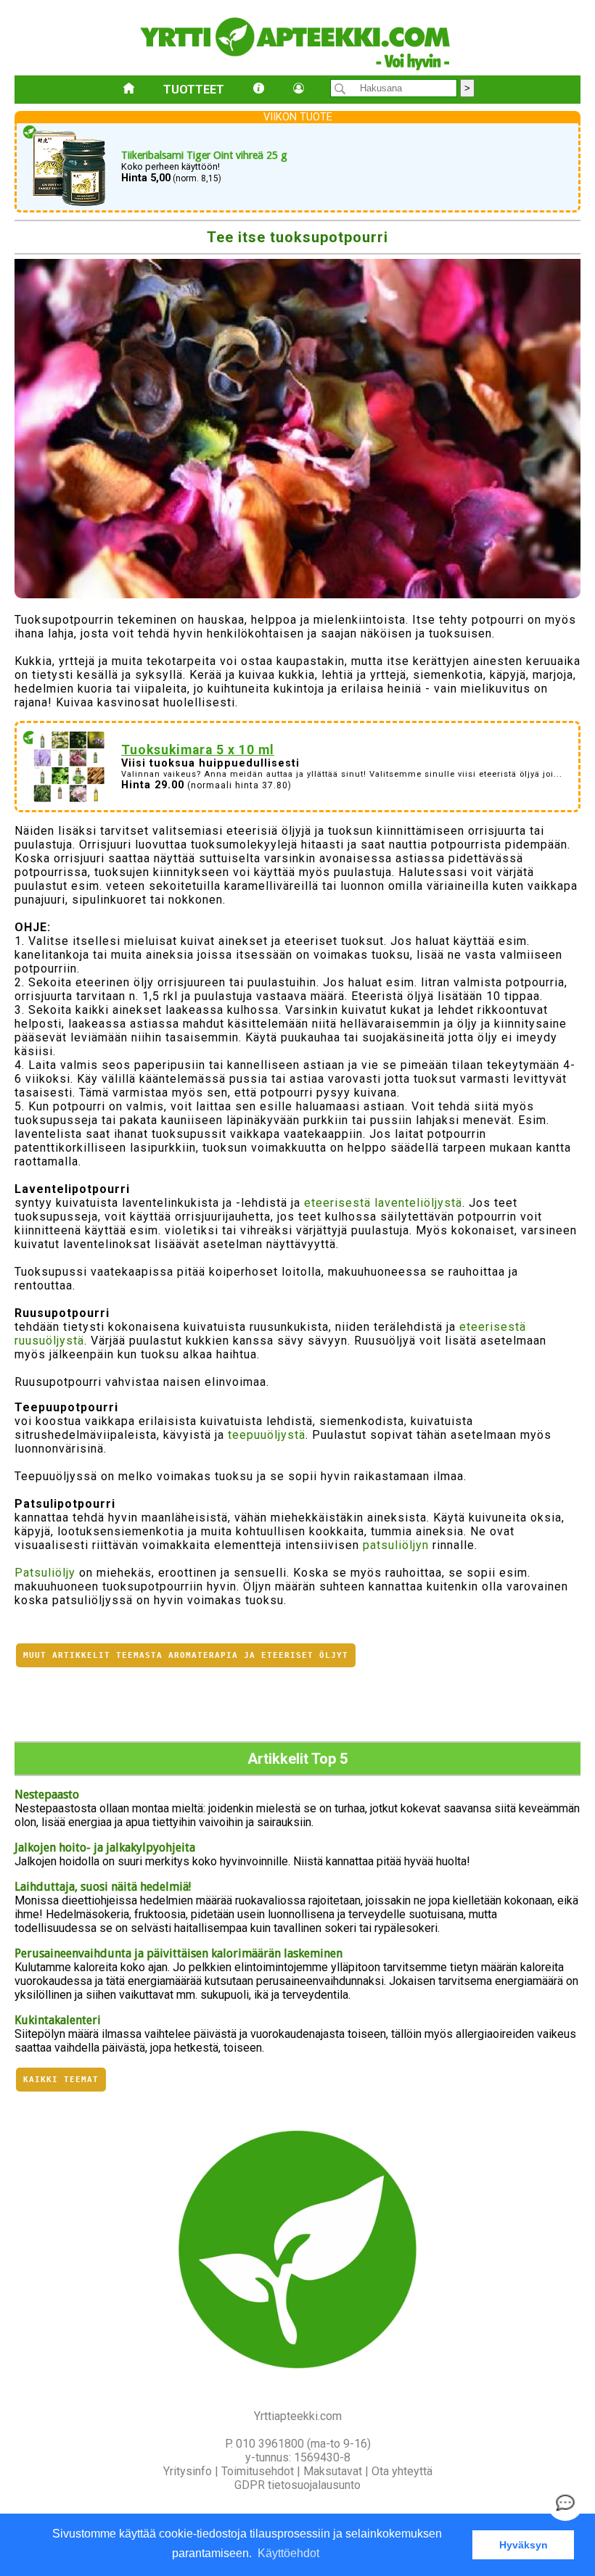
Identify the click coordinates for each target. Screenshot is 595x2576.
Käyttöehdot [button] (288, 2553)
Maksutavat (333, 2471)
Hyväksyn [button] (524, 2545)
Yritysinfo (188, 2471)
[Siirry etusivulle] (129, 90)
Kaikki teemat (61, 2080)
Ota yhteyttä (402, 2471)
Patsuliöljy (45, 1573)
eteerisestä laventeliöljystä (383, 1203)
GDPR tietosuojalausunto (297, 2485)
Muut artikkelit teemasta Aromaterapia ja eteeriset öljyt (186, 1655)
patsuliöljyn (396, 1545)
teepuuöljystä (267, 1435)
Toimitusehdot (258, 2471)
